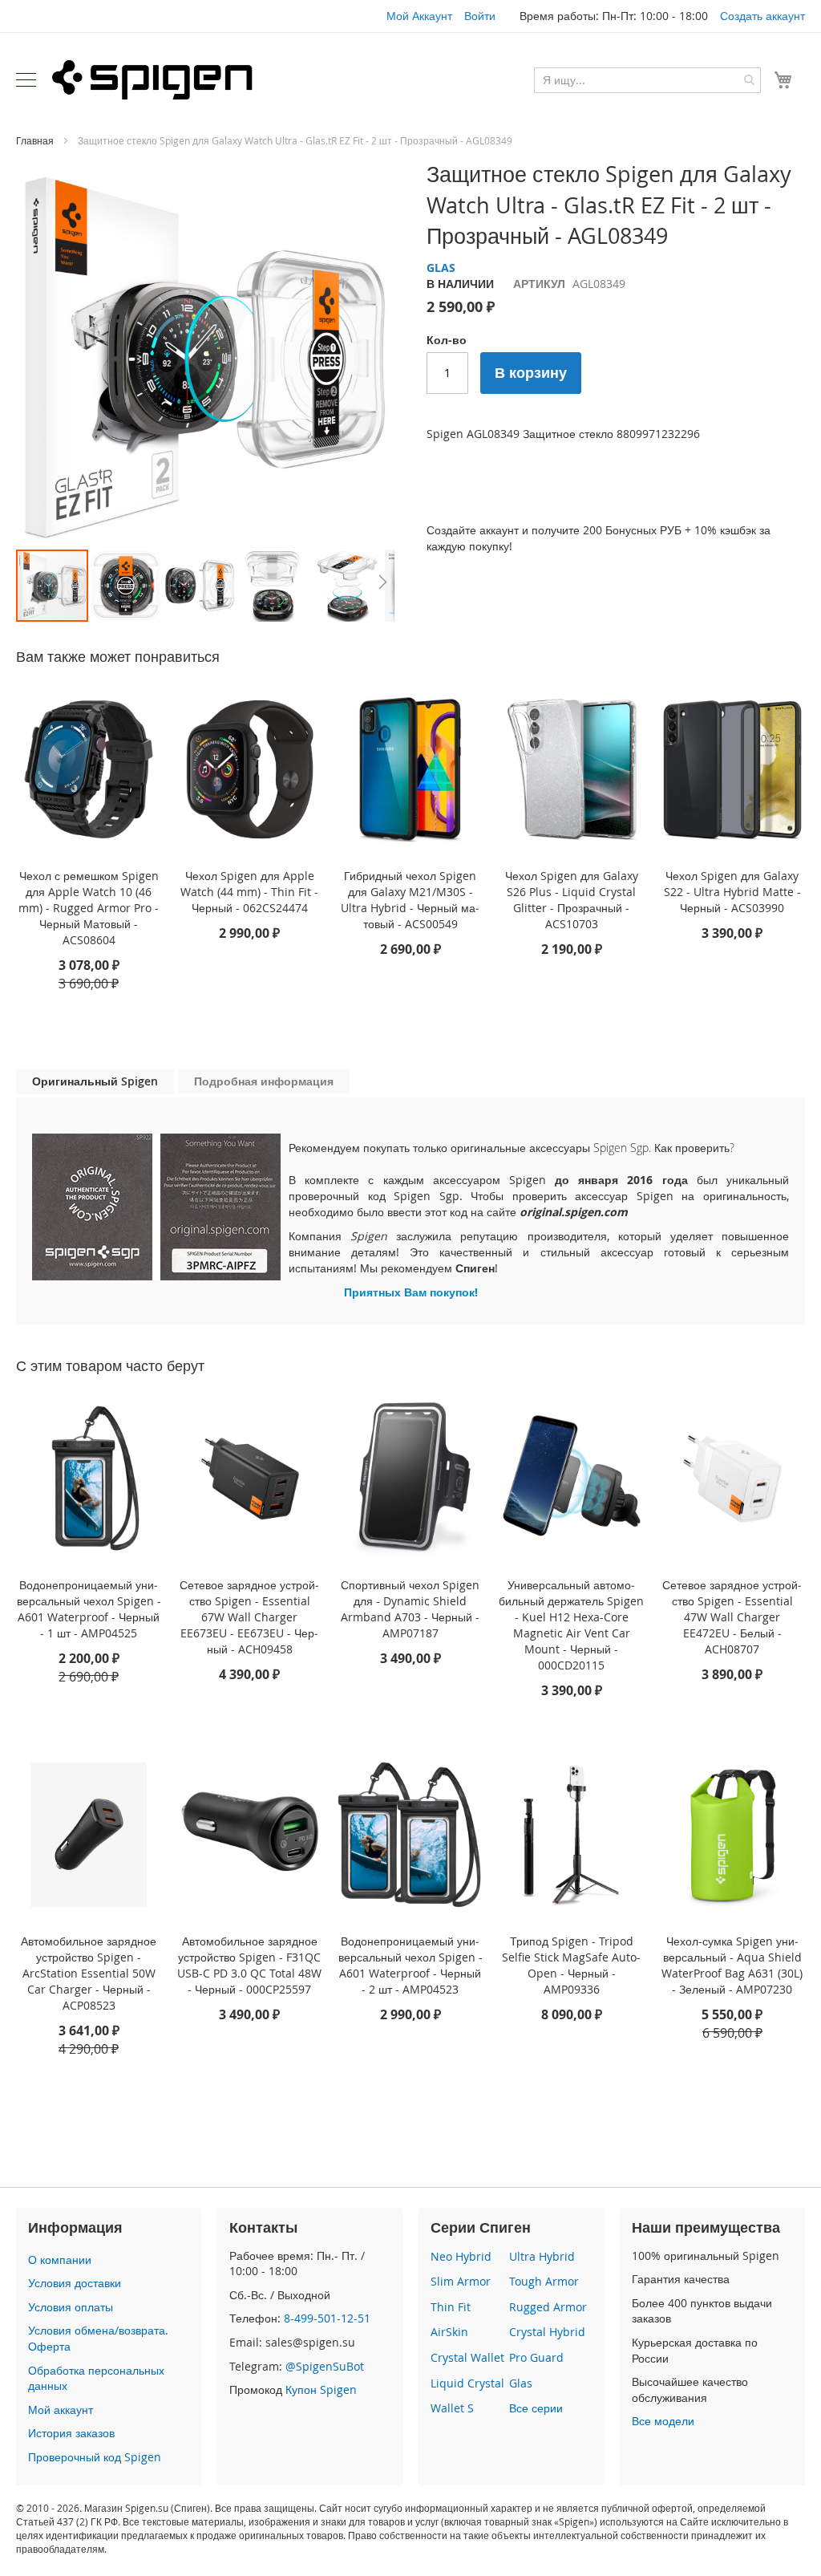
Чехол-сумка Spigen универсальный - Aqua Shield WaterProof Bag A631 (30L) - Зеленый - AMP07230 (732, 1965)
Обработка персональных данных (96, 2378)
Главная (35, 140)
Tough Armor (544, 2281)
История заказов (71, 2433)
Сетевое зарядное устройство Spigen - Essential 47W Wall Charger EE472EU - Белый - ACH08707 (732, 1617)
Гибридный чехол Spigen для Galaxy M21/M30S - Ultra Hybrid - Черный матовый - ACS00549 (410, 900)
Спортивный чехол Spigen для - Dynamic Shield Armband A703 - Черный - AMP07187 (410, 1609)
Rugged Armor (548, 2307)
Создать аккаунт (762, 16)
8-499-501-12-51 (327, 2318)
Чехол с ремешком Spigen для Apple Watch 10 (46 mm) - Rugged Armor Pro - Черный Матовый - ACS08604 (89, 908)
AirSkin (449, 2332)
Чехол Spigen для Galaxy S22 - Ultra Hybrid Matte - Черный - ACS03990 (732, 892)
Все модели (663, 2421)
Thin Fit (451, 2307)
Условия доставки (75, 2283)
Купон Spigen (321, 2389)
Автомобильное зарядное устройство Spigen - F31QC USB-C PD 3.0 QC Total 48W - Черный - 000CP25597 (249, 1965)
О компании (60, 2260)
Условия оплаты (71, 2307)
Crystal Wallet (467, 2357)
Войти (480, 16)
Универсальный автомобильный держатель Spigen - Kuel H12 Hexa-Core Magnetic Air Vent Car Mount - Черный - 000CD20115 (571, 1625)
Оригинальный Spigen (95, 1081)
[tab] (95, 1082)
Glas (521, 2383)
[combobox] (647, 80)
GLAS (441, 268)
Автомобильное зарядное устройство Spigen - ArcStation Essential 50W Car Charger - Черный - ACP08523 (89, 1973)
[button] (127, 586)
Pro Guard (536, 2357)
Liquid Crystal (467, 2383)
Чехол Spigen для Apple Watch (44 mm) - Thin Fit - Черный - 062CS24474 (249, 892)
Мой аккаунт (61, 2410)
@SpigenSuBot (325, 2366)
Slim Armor (461, 2281)
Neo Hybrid (461, 2256)
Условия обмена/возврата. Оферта (98, 2338)
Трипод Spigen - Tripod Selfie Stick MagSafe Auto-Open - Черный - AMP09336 (571, 1965)
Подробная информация (264, 1081)
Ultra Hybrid (542, 2256)
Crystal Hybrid (547, 2332)
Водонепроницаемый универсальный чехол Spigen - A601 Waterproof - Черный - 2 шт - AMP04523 (410, 1965)
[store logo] (152, 79)
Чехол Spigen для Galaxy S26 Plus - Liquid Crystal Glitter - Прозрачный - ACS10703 (572, 900)
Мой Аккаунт (419, 16)
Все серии (536, 2408)
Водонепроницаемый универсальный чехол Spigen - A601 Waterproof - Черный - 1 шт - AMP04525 (89, 1609)
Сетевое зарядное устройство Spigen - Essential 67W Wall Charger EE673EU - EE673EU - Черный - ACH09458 (249, 1617)
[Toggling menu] (26, 80)
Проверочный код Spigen (95, 2457)
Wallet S (452, 2408)
